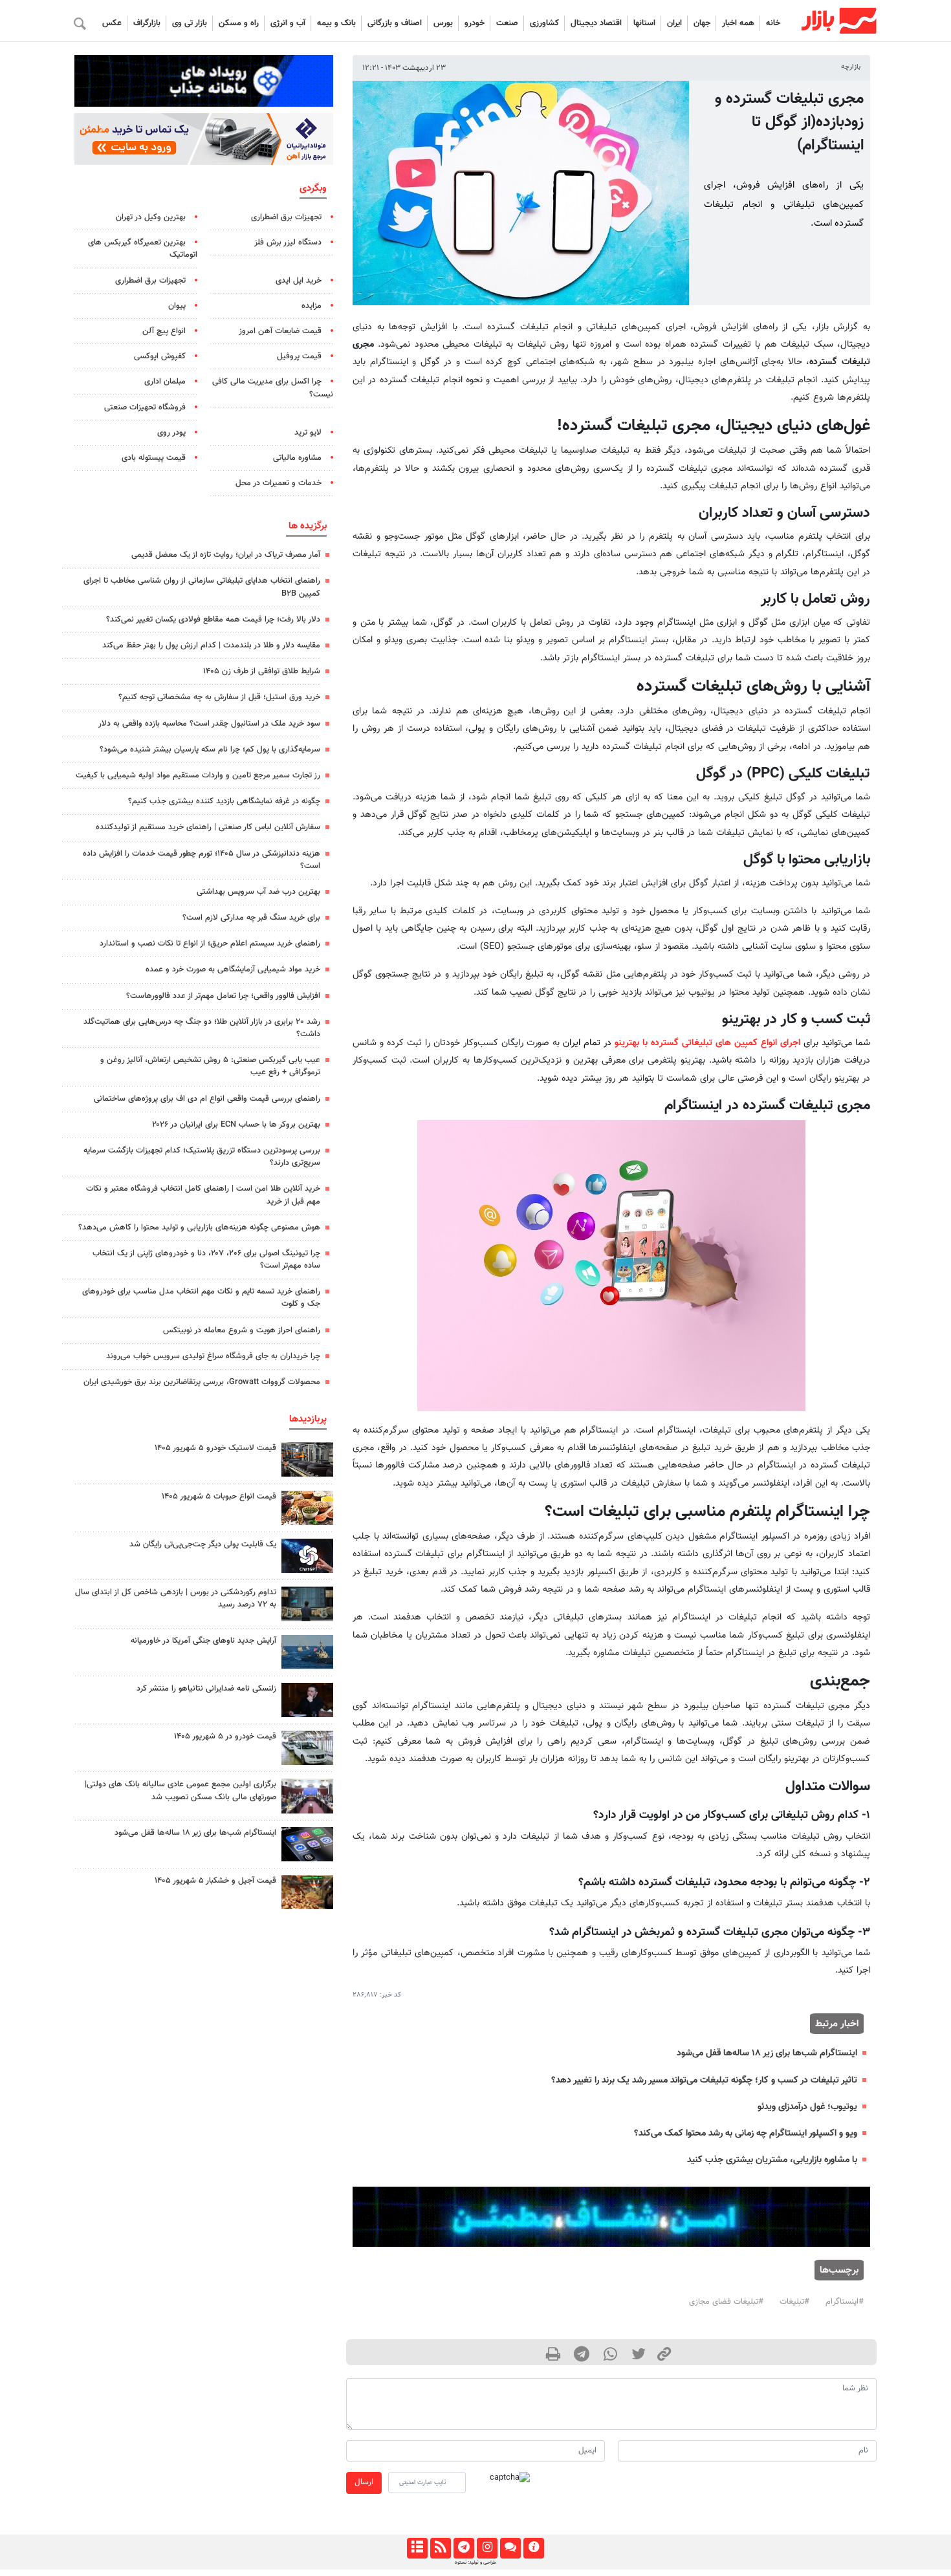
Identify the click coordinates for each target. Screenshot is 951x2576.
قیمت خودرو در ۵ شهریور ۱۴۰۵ (225, 1737)
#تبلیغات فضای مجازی (726, 2302)
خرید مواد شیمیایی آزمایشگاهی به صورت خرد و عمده (233, 969)
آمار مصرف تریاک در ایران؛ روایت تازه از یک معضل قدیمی (226, 555)
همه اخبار (738, 23)
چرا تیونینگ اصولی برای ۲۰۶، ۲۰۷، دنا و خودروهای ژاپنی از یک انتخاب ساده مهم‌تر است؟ (206, 1260)
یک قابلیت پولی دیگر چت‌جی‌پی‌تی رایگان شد (203, 1544)
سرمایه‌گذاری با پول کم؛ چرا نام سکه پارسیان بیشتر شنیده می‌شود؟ (210, 750)
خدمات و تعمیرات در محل (279, 483)
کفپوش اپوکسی (160, 356)
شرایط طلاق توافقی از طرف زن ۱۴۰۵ (262, 671)
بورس (443, 23)
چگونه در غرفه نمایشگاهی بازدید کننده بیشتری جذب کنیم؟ (224, 801)
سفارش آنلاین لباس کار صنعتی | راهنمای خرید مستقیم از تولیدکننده (208, 827)
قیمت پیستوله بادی (154, 458)
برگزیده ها (308, 526)
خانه (773, 23)
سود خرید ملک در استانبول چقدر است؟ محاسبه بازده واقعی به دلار (209, 724)
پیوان (177, 306)
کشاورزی (544, 23)
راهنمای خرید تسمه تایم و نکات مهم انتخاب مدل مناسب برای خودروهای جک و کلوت (201, 1298)
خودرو (475, 23)
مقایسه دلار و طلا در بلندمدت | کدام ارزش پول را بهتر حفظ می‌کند (211, 645)
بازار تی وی (190, 23)
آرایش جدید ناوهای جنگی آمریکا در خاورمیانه (203, 1641)
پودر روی (171, 433)
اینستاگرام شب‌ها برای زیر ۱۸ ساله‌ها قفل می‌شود (767, 2053)
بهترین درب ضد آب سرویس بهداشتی (258, 892)
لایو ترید (308, 433)
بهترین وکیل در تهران (151, 217)
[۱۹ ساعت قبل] (307, 1844)
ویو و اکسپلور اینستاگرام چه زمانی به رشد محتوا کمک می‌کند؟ (746, 2133)
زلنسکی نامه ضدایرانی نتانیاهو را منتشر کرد (206, 1689)
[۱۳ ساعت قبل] (307, 1459)
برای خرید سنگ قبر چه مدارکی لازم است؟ (251, 918)
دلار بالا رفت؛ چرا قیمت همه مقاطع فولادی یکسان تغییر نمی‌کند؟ (213, 620)
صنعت (507, 23)
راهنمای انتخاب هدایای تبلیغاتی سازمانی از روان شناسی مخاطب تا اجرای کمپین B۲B (202, 587)
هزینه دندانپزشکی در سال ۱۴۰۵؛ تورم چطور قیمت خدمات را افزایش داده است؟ (202, 860)
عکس (112, 23)
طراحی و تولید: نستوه (475, 2562)
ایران (674, 23)
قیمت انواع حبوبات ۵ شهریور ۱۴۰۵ (219, 1497)
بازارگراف (147, 23)
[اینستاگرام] (487, 2548)
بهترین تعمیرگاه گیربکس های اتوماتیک (143, 249)
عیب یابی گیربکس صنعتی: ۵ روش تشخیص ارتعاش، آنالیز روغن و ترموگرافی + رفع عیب (210, 1066)
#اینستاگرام (845, 2302)
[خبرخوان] (440, 2548)
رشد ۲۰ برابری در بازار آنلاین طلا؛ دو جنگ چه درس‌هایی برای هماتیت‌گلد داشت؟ (202, 1028)
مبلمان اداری (165, 382)
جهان (702, 23)
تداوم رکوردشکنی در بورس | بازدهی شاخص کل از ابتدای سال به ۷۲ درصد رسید (176, 1598)
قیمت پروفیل (299, 356)
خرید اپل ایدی (299, 281)
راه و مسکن (239, 23)
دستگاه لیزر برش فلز (288, 243)
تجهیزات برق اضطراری (286, 217)
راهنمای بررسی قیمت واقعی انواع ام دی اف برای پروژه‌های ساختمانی (207, 1099)
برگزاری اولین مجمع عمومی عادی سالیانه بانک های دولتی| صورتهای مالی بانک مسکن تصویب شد (180, 1791)
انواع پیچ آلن (164, 331)
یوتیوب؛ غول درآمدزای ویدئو (807, 2107)
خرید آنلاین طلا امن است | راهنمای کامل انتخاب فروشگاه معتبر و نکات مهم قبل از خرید (203, 1195)
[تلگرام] (464, 2548)
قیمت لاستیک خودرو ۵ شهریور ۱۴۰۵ (215, 1448)
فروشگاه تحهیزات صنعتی (145, 407)
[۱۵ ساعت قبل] (307, 1604)
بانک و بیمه (336, 23)
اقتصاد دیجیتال (596, 23)
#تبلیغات (794, 2302)
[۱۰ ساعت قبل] (307, 1796)
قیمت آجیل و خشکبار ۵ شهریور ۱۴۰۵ (215, 1881)
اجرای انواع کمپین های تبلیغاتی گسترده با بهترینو (707, 1043)
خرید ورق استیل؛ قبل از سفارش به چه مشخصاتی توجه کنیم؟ (219, 697)
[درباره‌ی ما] (533, 2548)
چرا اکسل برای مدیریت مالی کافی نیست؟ (273, 388)
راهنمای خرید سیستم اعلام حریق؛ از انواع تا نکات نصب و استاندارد (210, 944)
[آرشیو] (417, 2548)
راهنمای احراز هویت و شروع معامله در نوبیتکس (242, 1330)
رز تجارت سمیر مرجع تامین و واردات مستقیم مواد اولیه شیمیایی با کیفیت (198, 775)
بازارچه (851, 67)
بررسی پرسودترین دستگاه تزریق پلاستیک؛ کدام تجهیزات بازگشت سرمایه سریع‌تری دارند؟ (202, 1157)
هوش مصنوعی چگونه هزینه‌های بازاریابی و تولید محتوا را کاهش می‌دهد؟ (199, 1228)
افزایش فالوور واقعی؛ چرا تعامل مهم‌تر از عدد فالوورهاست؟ (223, 996)
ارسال (364, 2482)
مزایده (312, 306)
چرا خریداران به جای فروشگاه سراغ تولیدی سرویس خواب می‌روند (213, 1356)
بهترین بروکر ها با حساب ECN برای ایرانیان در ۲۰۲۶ (236, 1125)
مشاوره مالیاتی (297, 458)
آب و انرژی (288, 23)
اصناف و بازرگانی (395, 23)
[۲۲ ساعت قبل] (307, 1556)
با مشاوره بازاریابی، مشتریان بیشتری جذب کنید (772, 2160)
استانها (644, 23)
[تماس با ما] (510, 2548)
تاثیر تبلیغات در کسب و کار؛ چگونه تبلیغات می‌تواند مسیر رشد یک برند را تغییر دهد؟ (704, 2080)
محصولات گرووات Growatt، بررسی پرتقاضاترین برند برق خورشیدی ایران (202, 1382)
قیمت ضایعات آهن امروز (280, 331)
